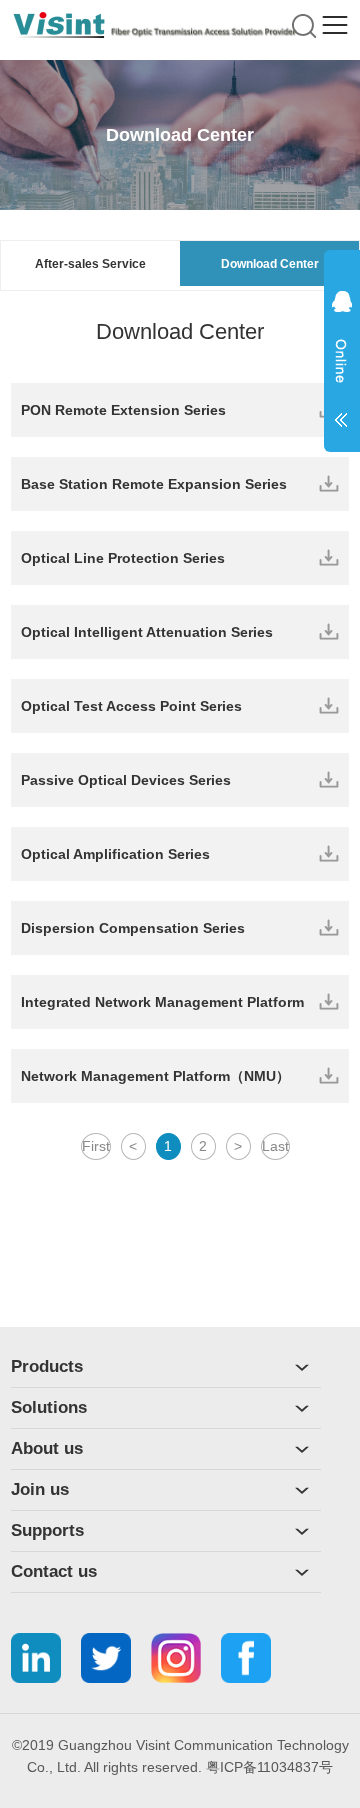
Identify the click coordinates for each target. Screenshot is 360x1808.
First (96, 1146)
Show (342, 372)
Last (275, 1146)
